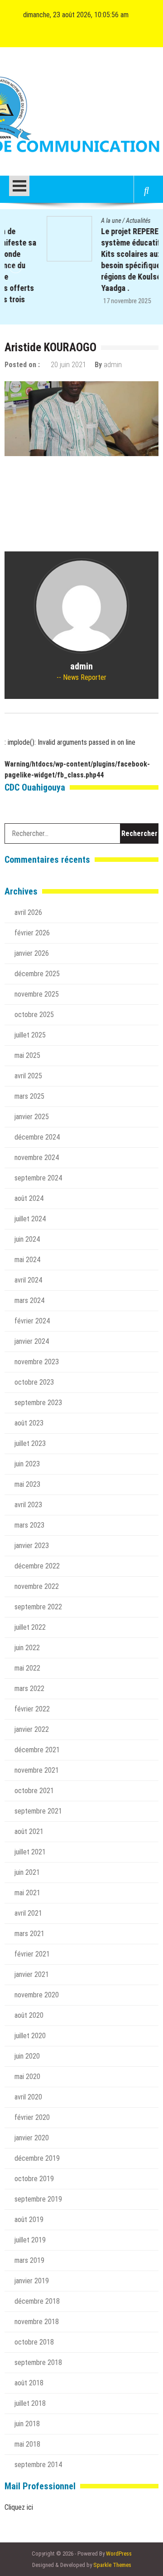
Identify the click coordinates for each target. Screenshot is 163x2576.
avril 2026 (28, 912)
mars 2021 (29, 1934)
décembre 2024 (37, 1137)
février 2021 (32, 1954)
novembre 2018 (37, 2322)
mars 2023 (29, 1525)
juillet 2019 (30, 2240)
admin (113, 365)
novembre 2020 (37, 1995)
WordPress (119, 2554)
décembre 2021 (37, 1750)
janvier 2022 (32, 1729)
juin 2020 (27, 2056)
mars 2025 (29, 1096)
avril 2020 (28, 2097)
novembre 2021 (37, 1770)
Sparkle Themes (112, 2565)
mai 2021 (27, 1893)
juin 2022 (27, 1648)
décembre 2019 (37, 2158)
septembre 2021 (38, 1811)
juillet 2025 (30, 1035)
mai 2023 (27, 1484)
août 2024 (29, 1198)
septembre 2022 (38, 1607)
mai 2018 (27, 2444)
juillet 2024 (30, 1219)
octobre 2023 (34, 1382)
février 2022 (32, 1709)
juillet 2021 (30, 1852)
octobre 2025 (34, 1015)
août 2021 (29, 1831)
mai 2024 (27, 1260)
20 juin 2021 (68, 365)
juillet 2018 (30, 2403)
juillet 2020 (30, 2036)
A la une (69, 221)
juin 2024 (27, 1239)
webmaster (141, 301)
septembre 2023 (38, 1403)
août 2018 (29, 2383)
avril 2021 (28, 1913)
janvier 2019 (32, 2281)
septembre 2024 (38, 1178)
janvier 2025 (32, 1117)
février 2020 (32, 2117)
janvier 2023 (32, 1546)
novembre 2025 (37, 994)
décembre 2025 (37, 974)
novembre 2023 (37, 1362)
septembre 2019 (38, 2199)
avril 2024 (28, 1280)
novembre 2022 (37, 1586)
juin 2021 (27, 1872)
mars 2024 (29, 1300)
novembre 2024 (37, 1158)
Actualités (96, 221)
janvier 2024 (32, 1341)
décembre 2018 (37, 2301)
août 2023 (29, 1423)
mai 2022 (27, 1668)
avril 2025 (28, 1076)
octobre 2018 (34, 2342)
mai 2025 (27, 1055)
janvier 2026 (32, 953)
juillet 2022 (30, 1627)
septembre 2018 (38, 2362)
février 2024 (32, 1321)
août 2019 (29, 2220)
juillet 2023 (30, 1443)
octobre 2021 (34, 1791)
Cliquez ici (19, 2507)
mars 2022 (29, 1689)
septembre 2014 (38, 2465)
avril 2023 (28, 1505)
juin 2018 (27, 2424)
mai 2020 (27, 2077)
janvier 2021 (32, 1974)
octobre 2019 (34, 2179)
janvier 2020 (32, 2138)
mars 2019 (29, 2260)
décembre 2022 (37, 1566)
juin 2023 (27, 1464)
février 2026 (32, 933)
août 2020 (29, 2015)
